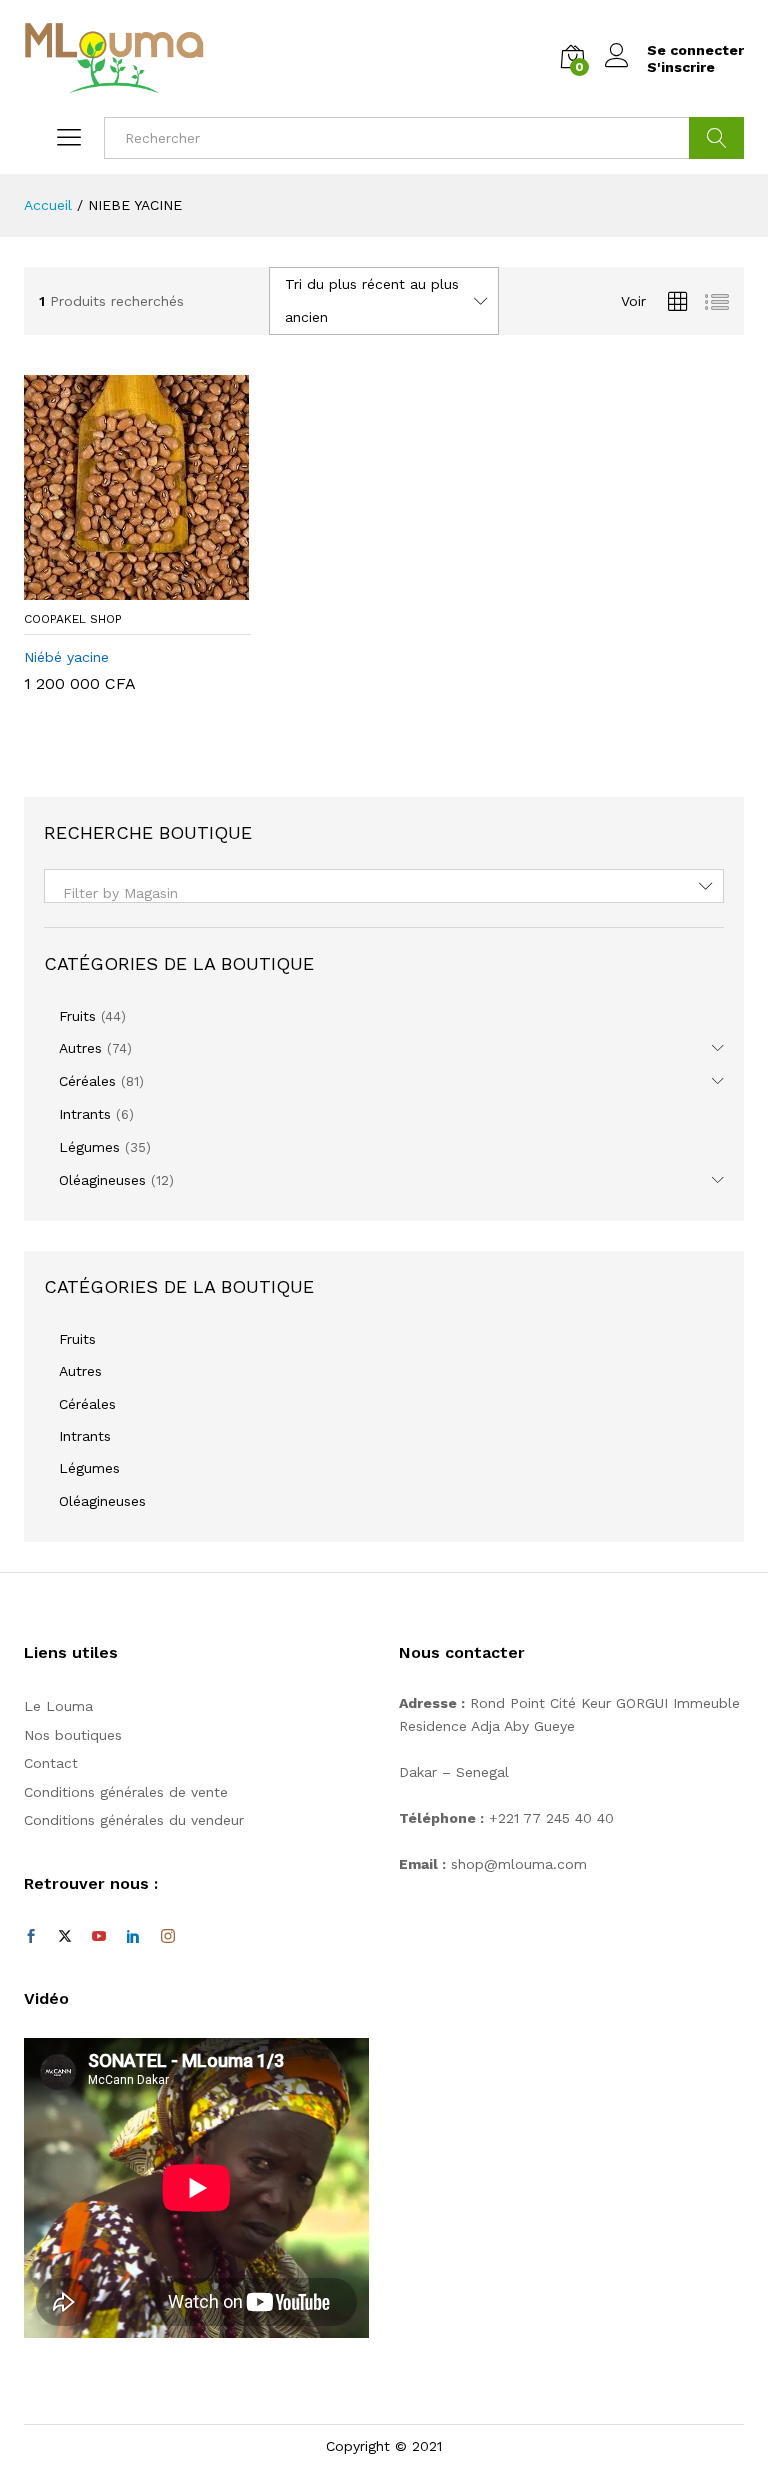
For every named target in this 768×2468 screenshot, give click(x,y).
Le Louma (58, 1706)
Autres (80, 1048)
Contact (51, 1763)
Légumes (89, 1147)
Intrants (85, 1114)
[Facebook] (31, 1937)
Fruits (77, 1016)
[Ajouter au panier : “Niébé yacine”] (114, 588)
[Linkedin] (133, 1937)
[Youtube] (99, 1937)
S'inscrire (681, 67)
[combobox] (384, 886)
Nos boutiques (73, 1735)
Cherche (716, 138)
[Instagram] (168, 1937)
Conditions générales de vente (126, 1792)
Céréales (87, 1081)
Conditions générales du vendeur (134, 1820)
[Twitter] (65, 1937)
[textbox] (384, 893)
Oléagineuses (102, 1180)
